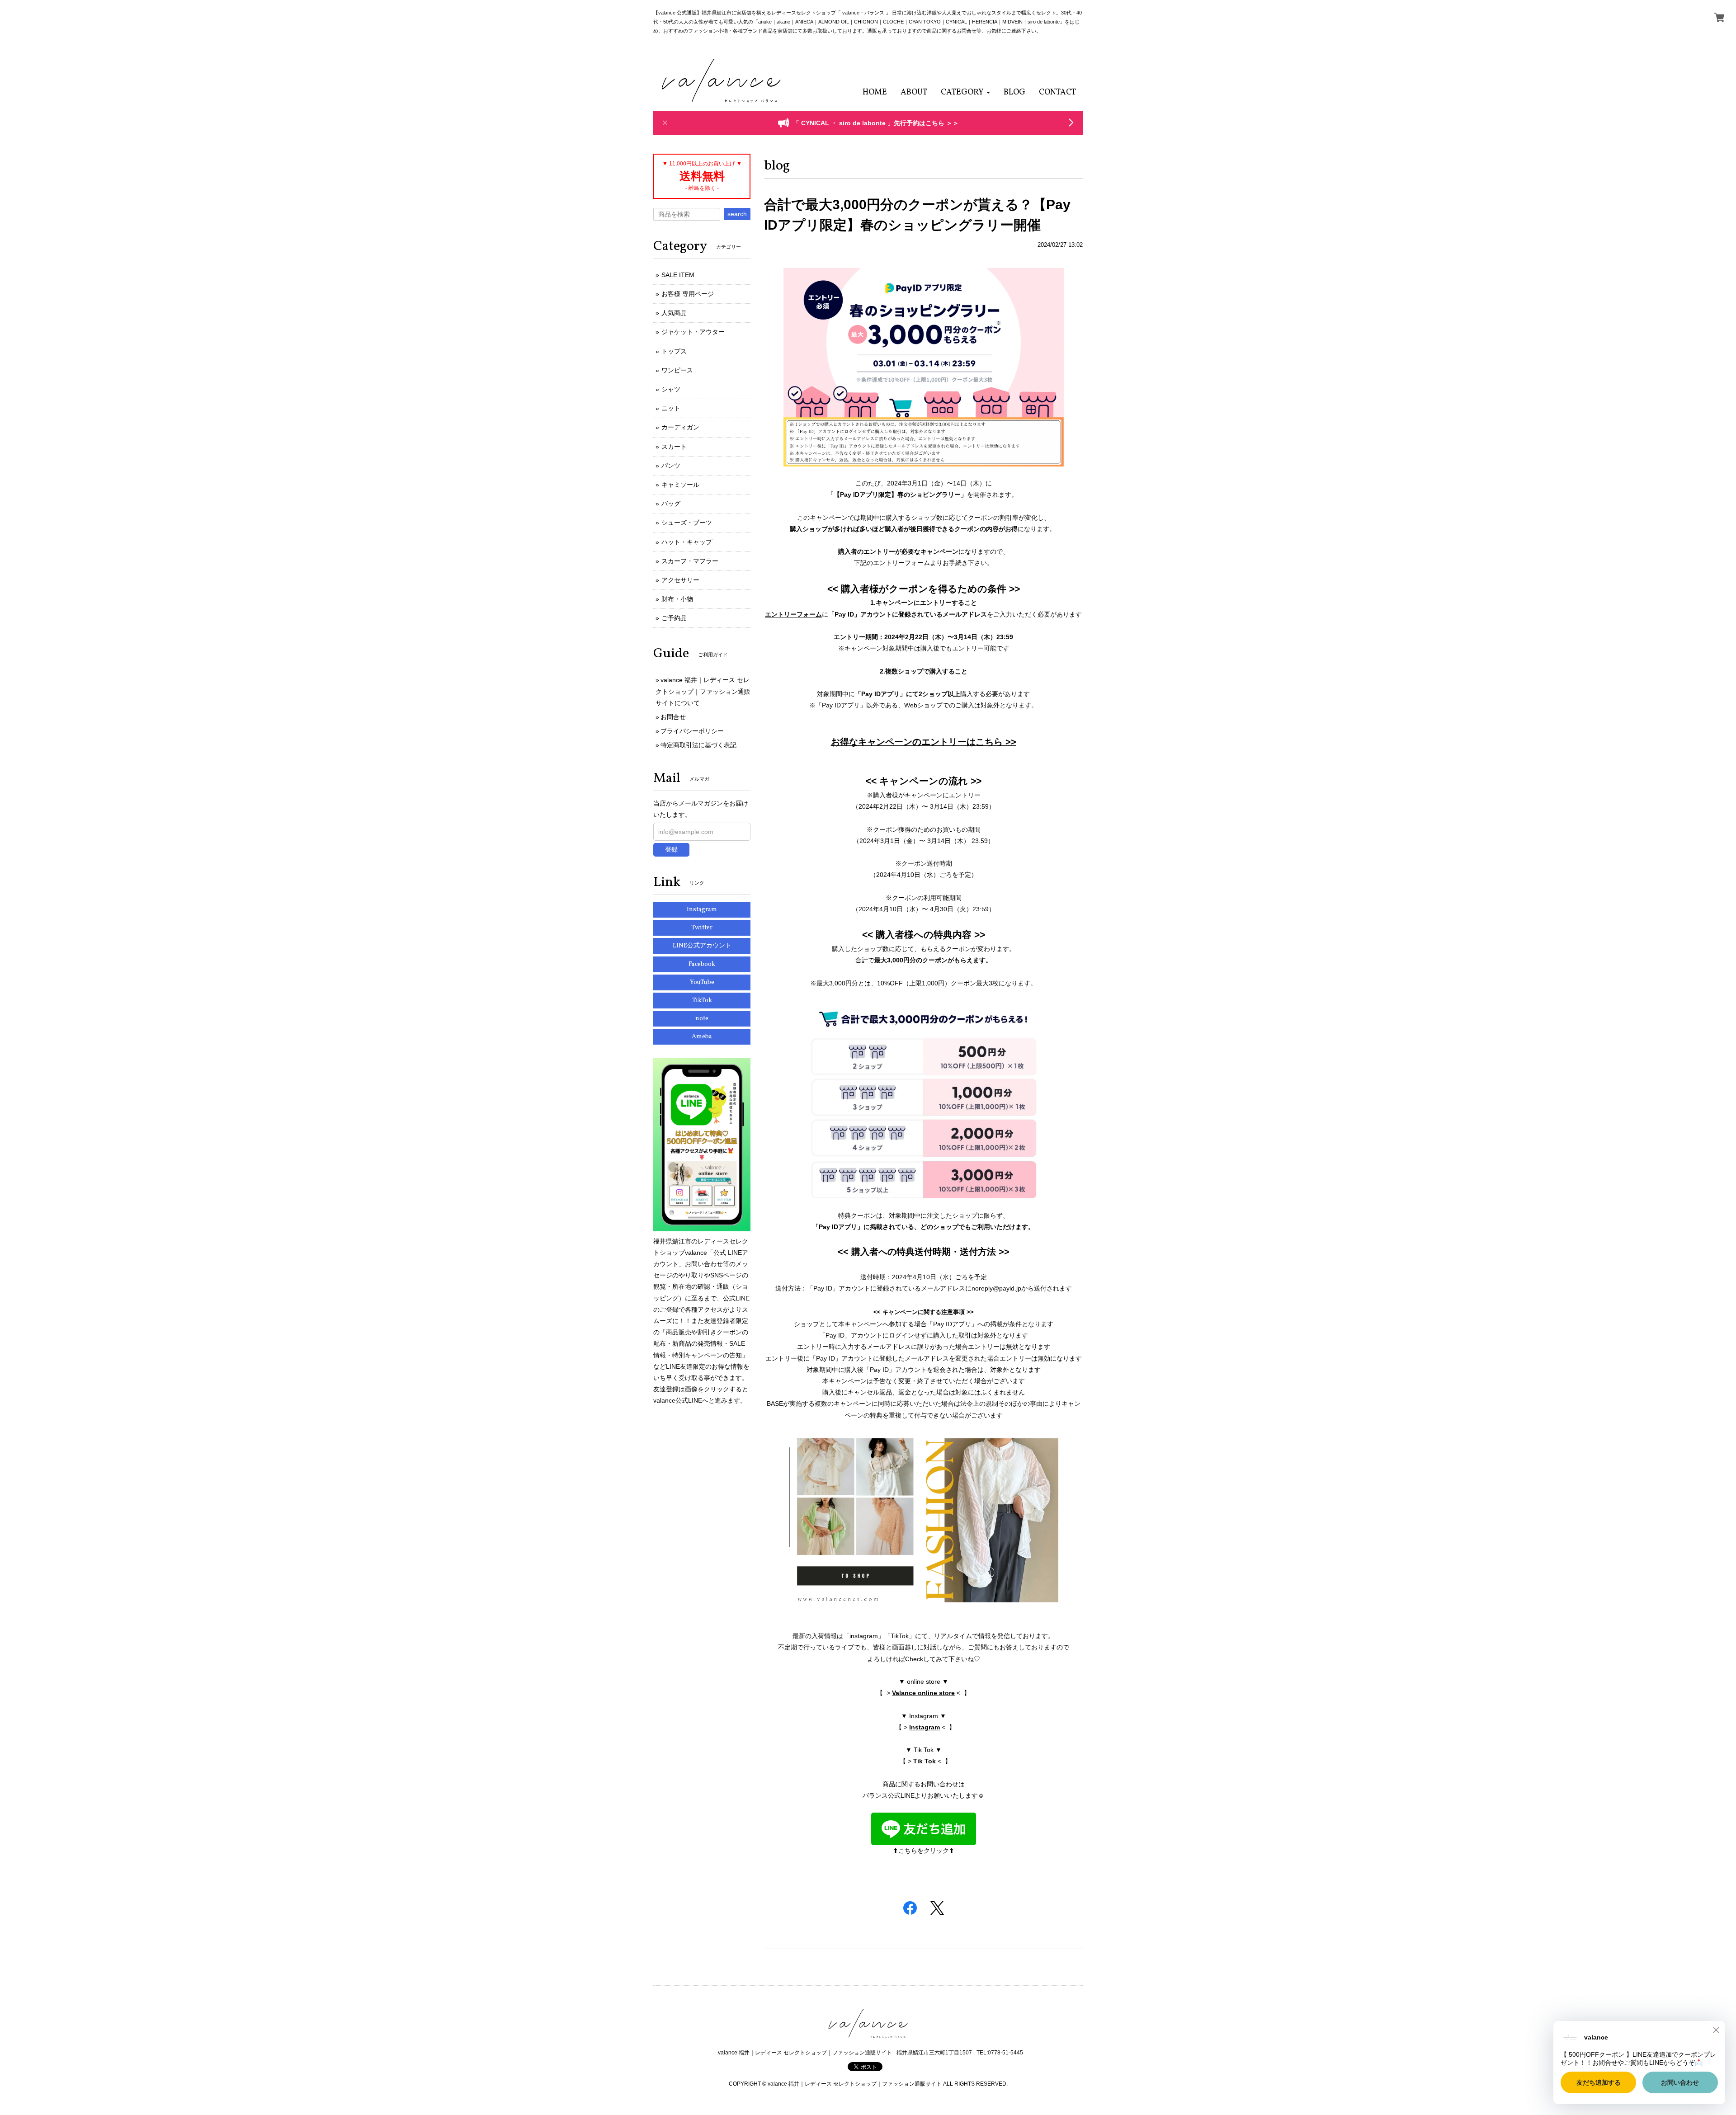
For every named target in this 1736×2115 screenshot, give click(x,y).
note (702, 1019)
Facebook (702, 964)
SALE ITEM (678, 275)
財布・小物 (677, 599)
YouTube (702, 982)
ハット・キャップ (687, 542)
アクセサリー (680, 580)
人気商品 (674, 313)
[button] (965, 92)
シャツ (671, 389)
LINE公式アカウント (702, 946)
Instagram (925, 1727)
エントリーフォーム (793, 614)
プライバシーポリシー (692, 731)
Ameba (702, 1037)
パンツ (671, 466)
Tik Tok (925, 1761)
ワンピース (677, 370)
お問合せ (673, 717)
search (737, 214)
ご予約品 (674, 618)
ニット (671, 408)
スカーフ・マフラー (690, 561)
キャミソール (680, 485)
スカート (674, 447)
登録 (671, 849)
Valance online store (923, 1693)
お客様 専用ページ (688, 294)
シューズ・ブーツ (687, 523)
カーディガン (680, 427)
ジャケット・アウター (693, 332)
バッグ (671, 504)
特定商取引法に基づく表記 (698, 745)
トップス (674, 351)
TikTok (702, 1001)
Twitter (702, 928)
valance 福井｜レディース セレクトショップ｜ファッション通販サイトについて (703, 691)
